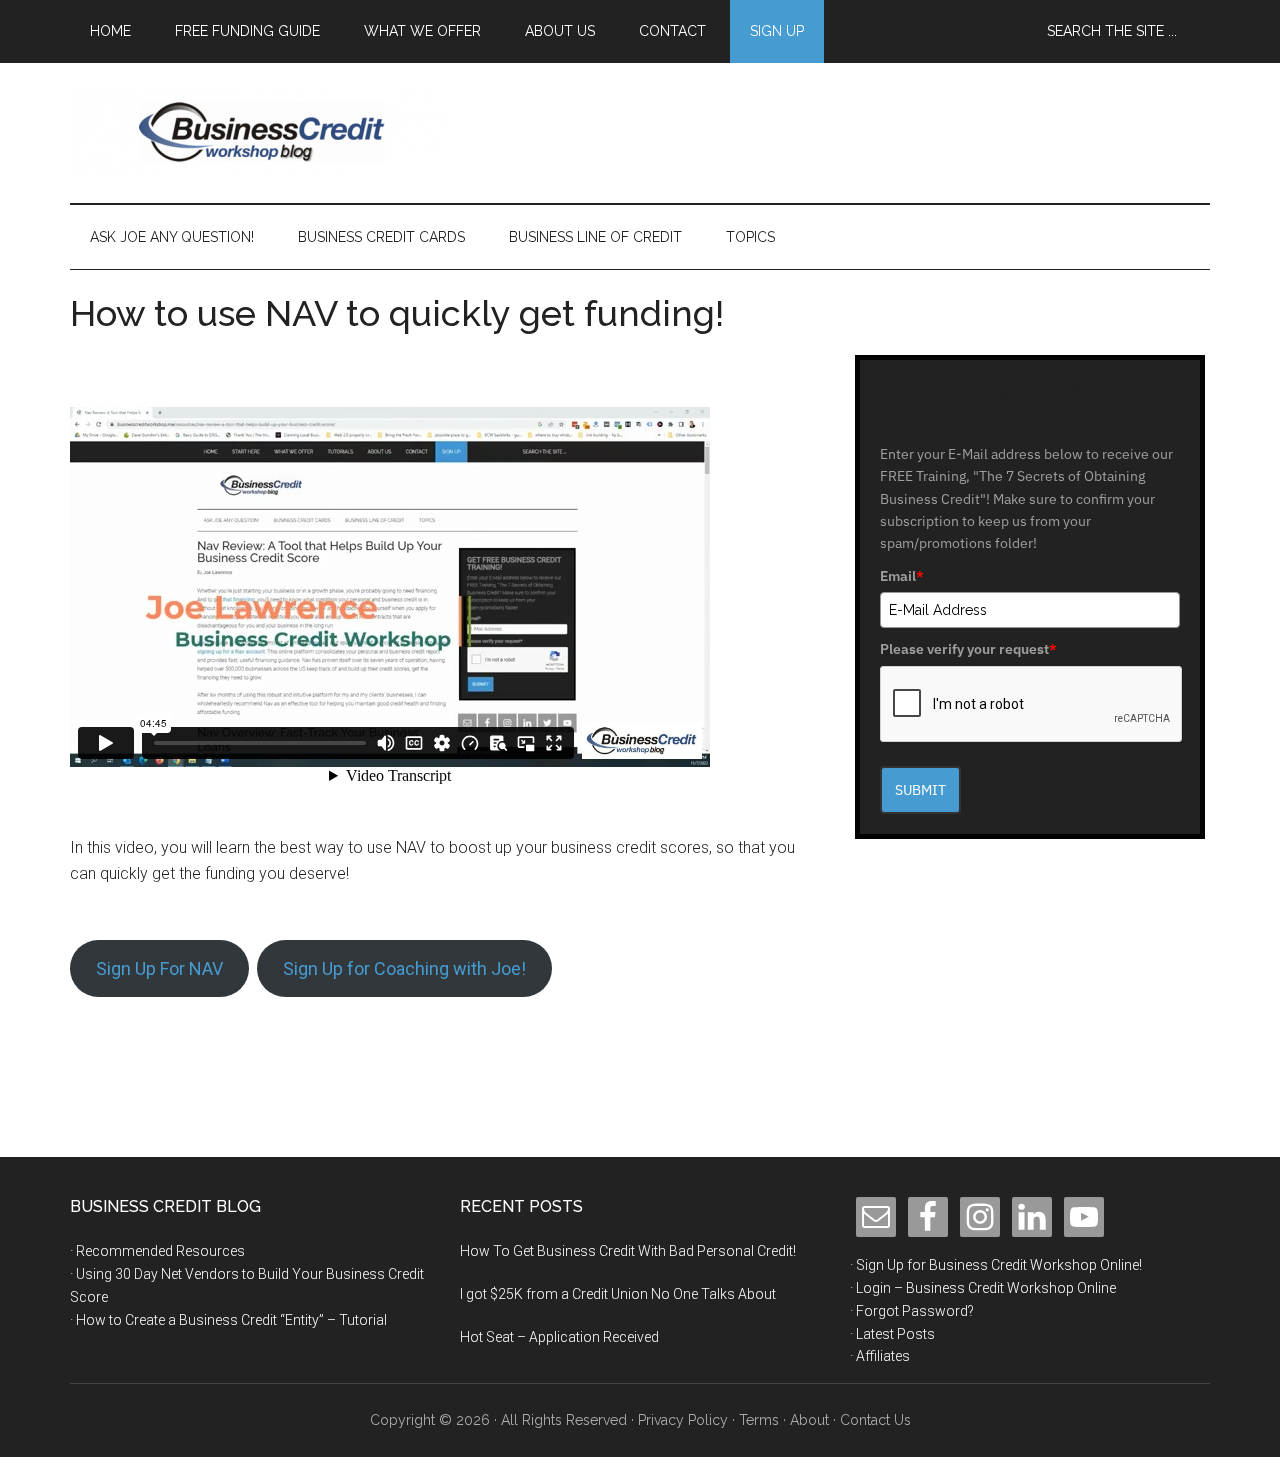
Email (902, 576)
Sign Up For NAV (159, 968)
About (809, 1420)
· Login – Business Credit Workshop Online (983, 1288)
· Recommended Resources (157, 1251)
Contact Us (875, 1420)
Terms (759, 1420)
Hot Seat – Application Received (559, 1337)
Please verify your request (968, 649)
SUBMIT (920, 790)
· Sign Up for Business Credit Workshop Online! (996, 1265)
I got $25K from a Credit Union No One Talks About (618, 1294)
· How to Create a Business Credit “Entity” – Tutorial (228, 1320)
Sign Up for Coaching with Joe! (404, 968)
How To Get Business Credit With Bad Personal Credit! (628, 1251)
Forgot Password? (913, 1311)
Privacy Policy (683, 1420)
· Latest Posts (892, 1334)
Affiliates (883, 1356)
